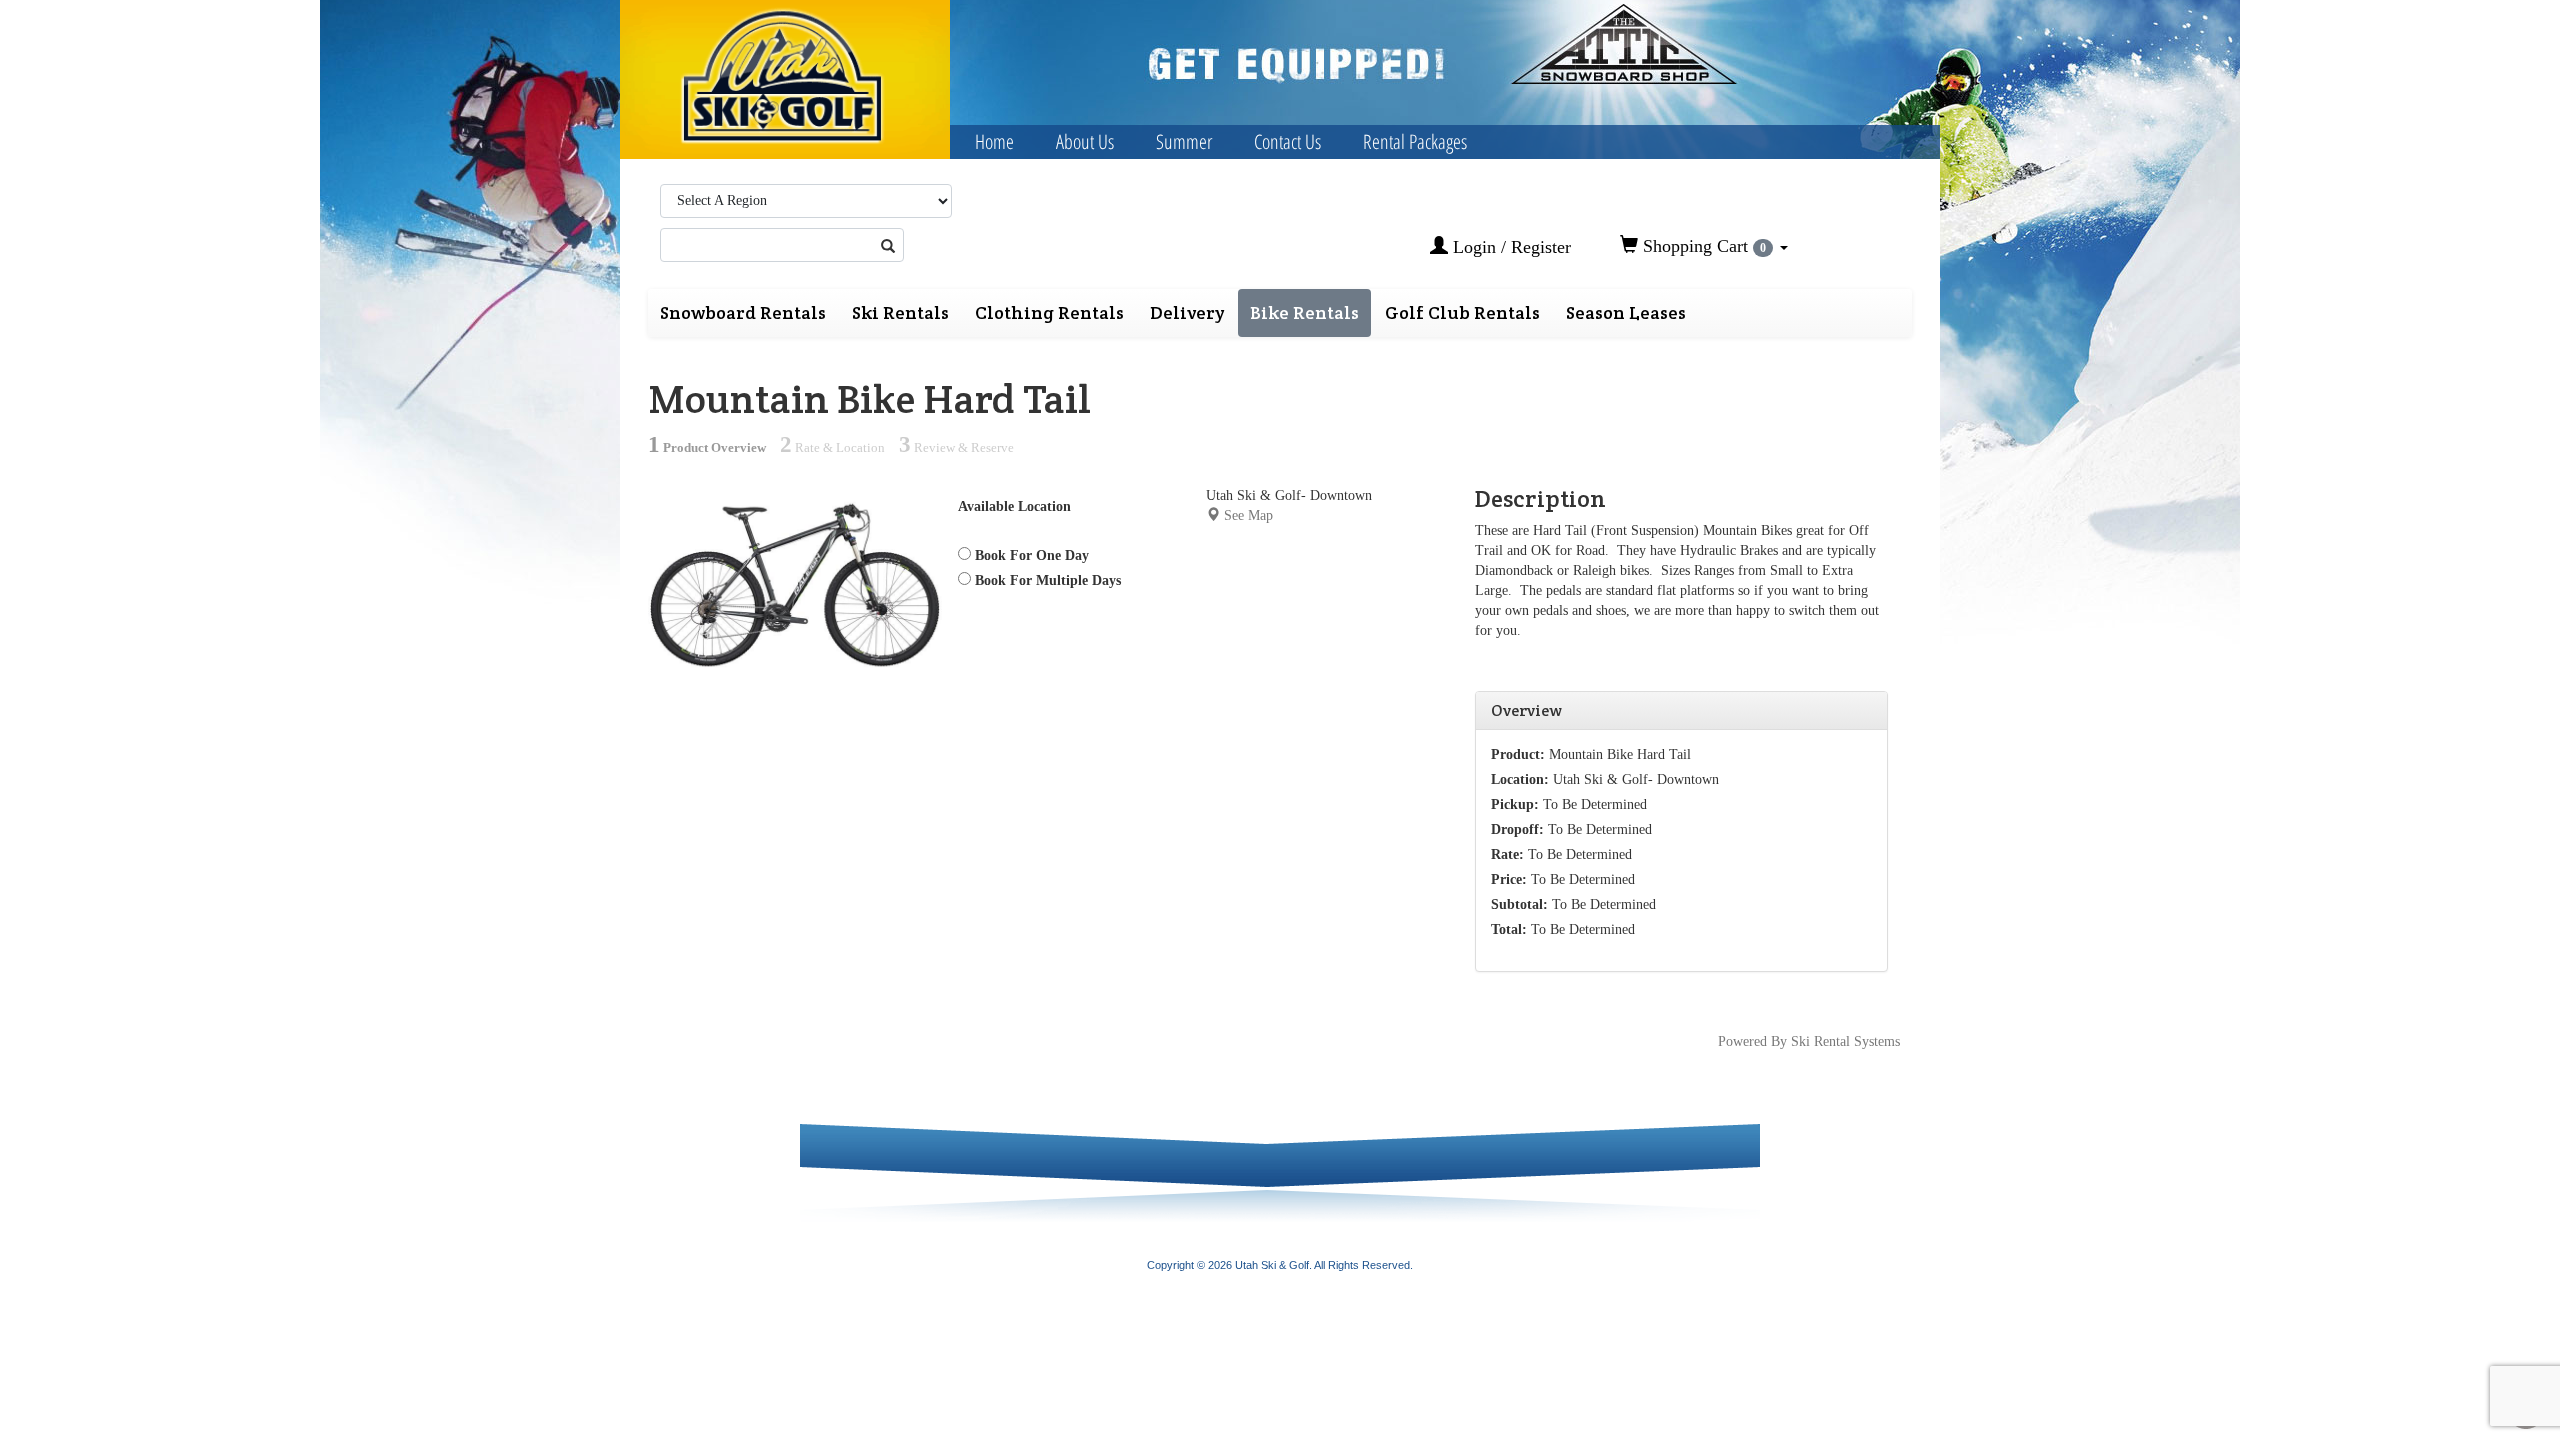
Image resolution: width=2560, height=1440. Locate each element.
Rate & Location (832, 448)
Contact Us (1287, 141)
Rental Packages (1415, 141)
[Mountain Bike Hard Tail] (795, 583)
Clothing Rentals (1049, 312)
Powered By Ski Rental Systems (1809, 1041)
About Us (1085, 141)
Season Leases (1626, 312)
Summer (1184, 141)
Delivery (1187, 312)
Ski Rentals (900, 312)
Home (994, 141)
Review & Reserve (956, 448)
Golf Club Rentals (1462, 312)
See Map (1248, 515)
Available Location (1014, 506)
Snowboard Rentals (743, 312)
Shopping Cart (1702, 246)
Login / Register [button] (1509, 247)
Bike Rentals (1304, 312)
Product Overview (707, 448)
